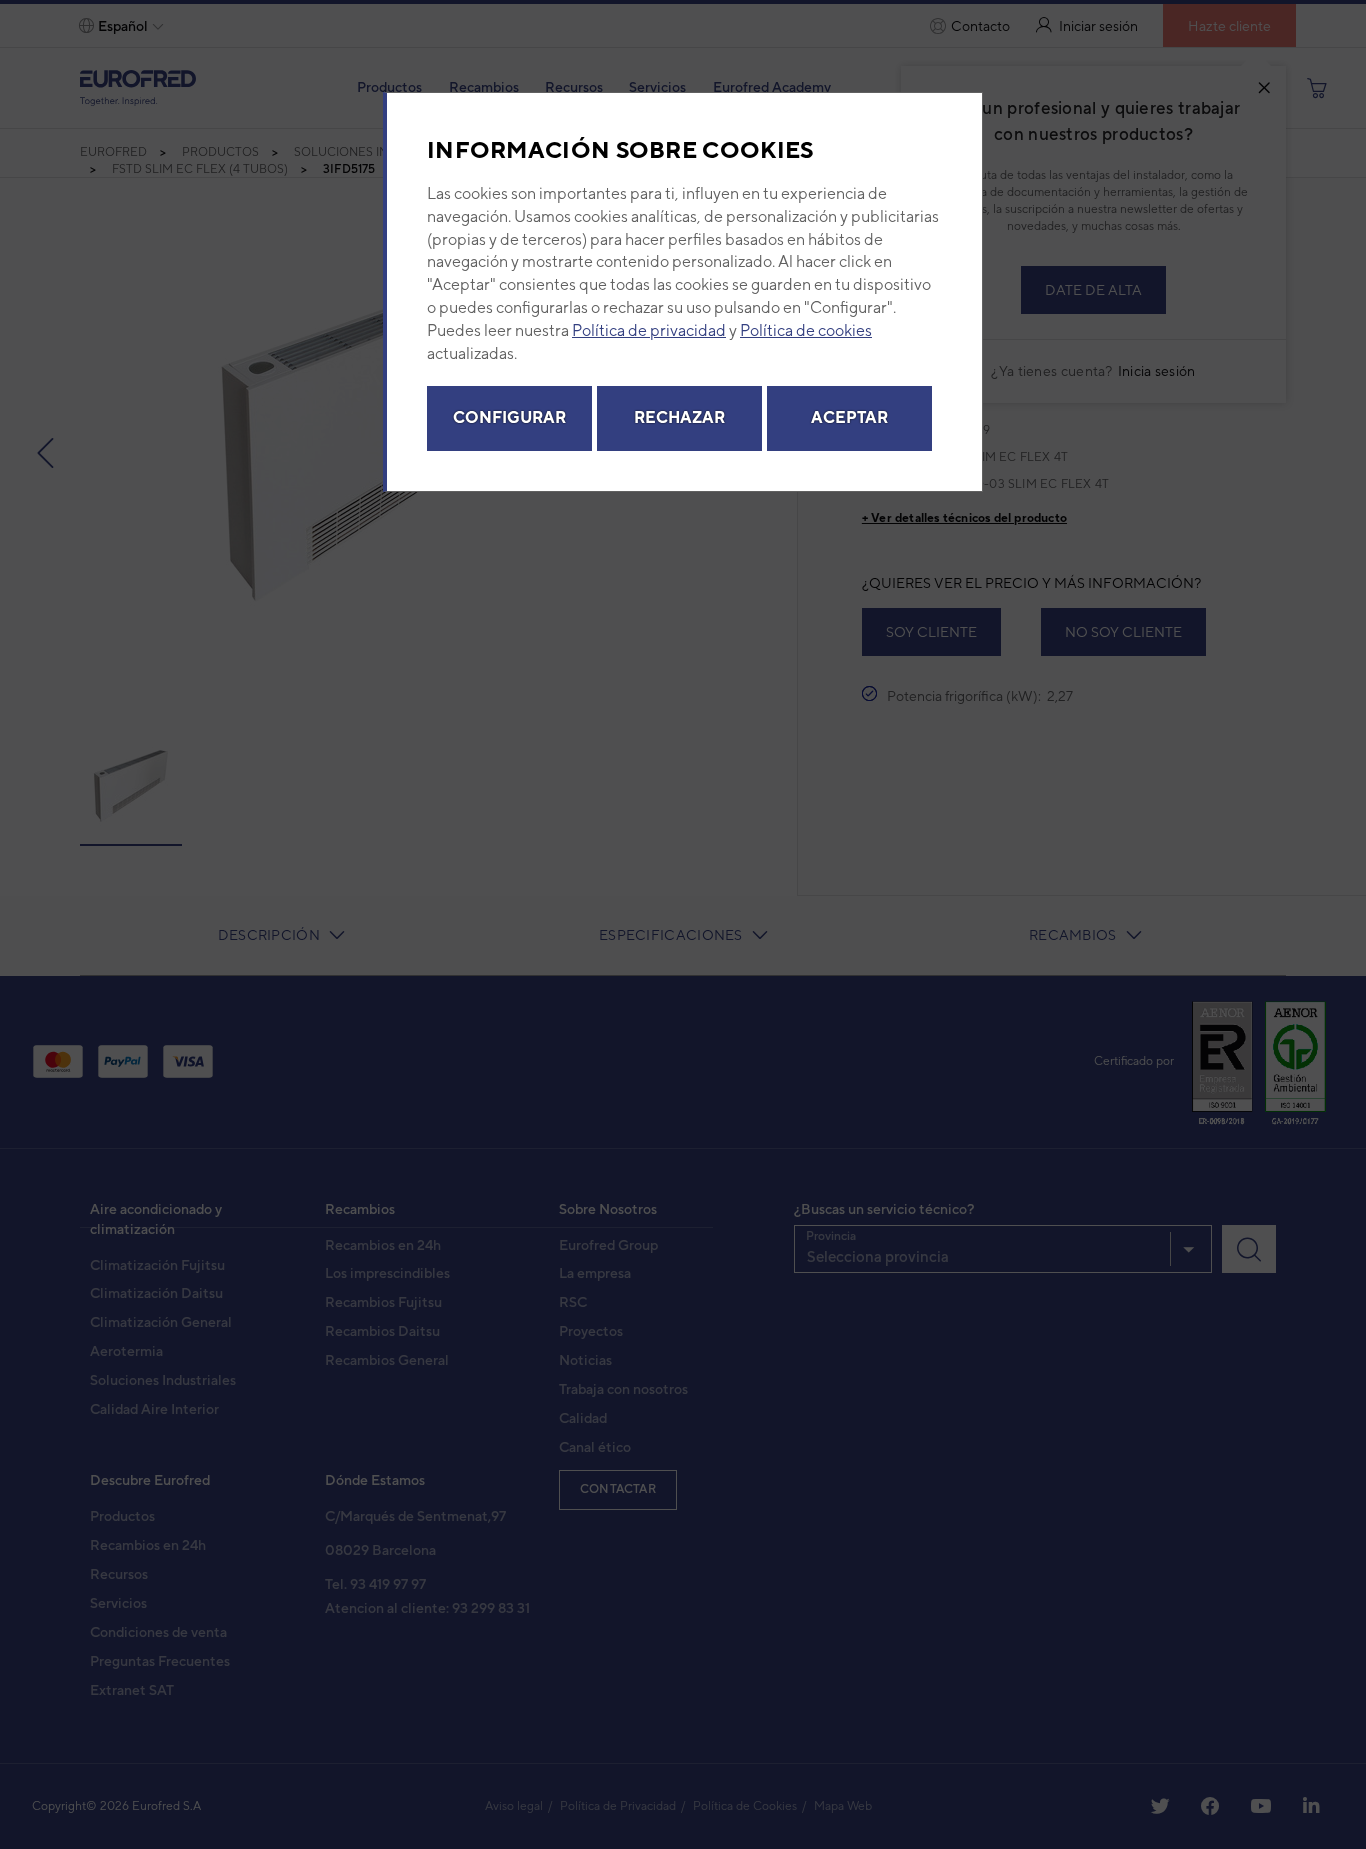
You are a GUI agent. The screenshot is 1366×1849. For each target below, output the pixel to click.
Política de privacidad (649, 330)
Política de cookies (806, 330)
